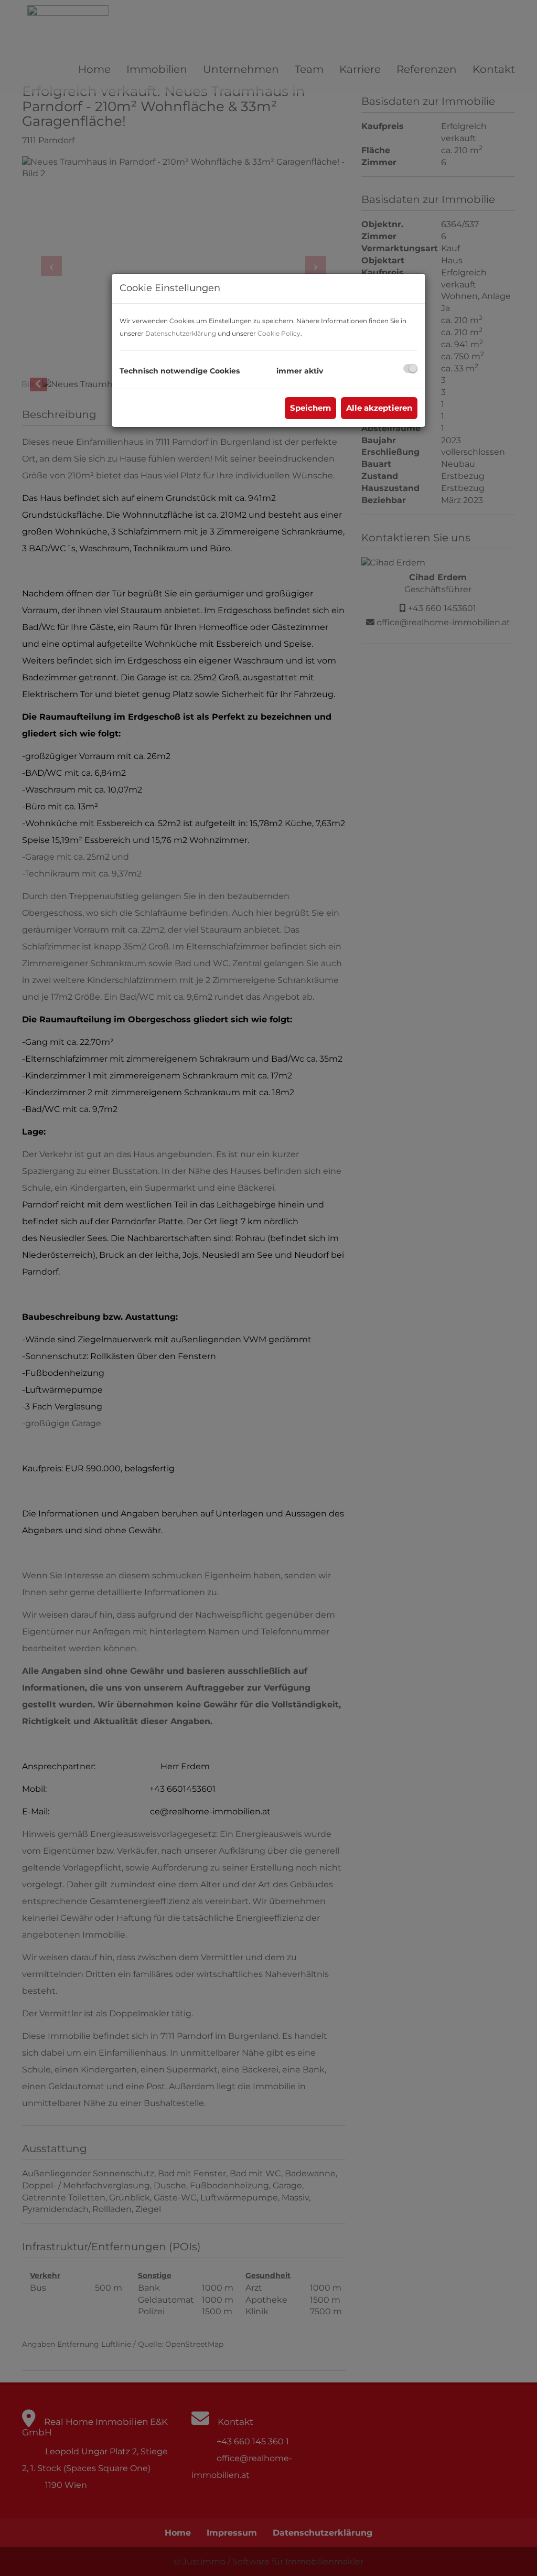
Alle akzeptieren (379, 408)
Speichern (310, 408)
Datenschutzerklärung (181, 333)
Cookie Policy (279, 333)
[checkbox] (410, 368)
